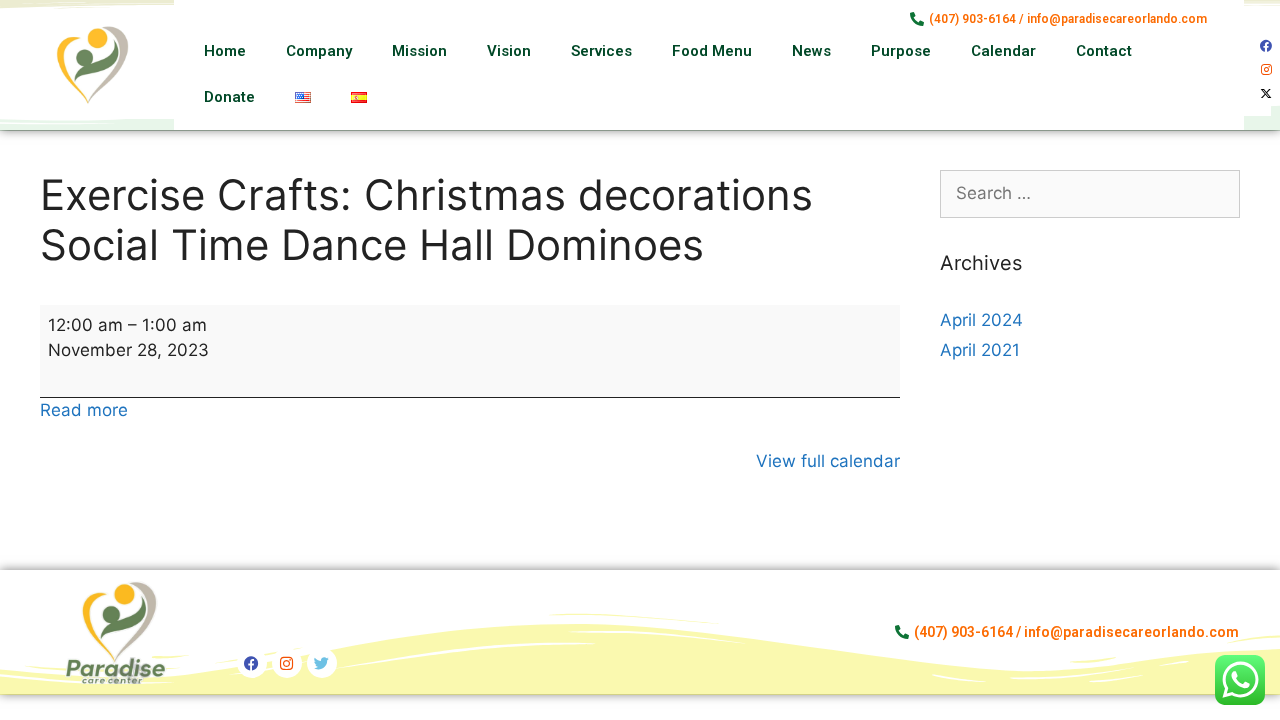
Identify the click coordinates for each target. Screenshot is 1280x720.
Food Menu (712, 51)
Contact (1104, 51)
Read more (84, 410)
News (811, 51)
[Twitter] (322, 663)
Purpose (901, 51)
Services (601, 51)
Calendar (1003, 51)
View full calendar (828, 461)
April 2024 (981, 320)
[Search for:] (1090, 193)
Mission (419, 51)
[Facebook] (1266, 46)
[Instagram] (1266, 70)
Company (319, 51)
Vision (509, 51)
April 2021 (980, 350)
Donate (229, 97)
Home (225, 51)
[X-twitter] (1266, 94)
